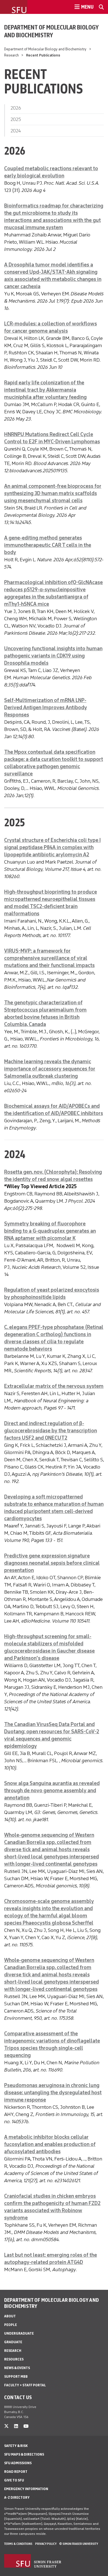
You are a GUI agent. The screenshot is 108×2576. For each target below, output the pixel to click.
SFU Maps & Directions (24, 2454)
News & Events (17, 2368)
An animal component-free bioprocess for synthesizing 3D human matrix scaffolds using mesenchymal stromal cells (53, 493)
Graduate (13, 2342)
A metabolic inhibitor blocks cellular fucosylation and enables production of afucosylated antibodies (50, 2144)
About (10, 2316)
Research (11, 55)
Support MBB (16, 2376)
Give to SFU (14, 2480)
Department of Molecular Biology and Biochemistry (51, 31)
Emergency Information (26, 2489)
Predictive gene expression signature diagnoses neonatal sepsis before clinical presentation (52, 1563)
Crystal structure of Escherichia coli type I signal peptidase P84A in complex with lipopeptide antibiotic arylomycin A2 (52, 847)
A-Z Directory (17, 2497)
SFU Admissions (18, 2463)
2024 (16, 131)
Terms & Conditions (18, 2544)
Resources (14, 2359)
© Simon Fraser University (79, 2544)
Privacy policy (46, 2544)
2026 (16, 108)
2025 (16, 119)
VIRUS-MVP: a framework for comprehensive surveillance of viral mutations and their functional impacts (49, 958)
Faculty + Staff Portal (25, 2385)
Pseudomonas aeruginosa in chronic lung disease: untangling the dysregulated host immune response (53, 2093)
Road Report (16, 2472)
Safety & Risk (16, 2446)
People (11, 2325)
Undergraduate (19, 2333)
